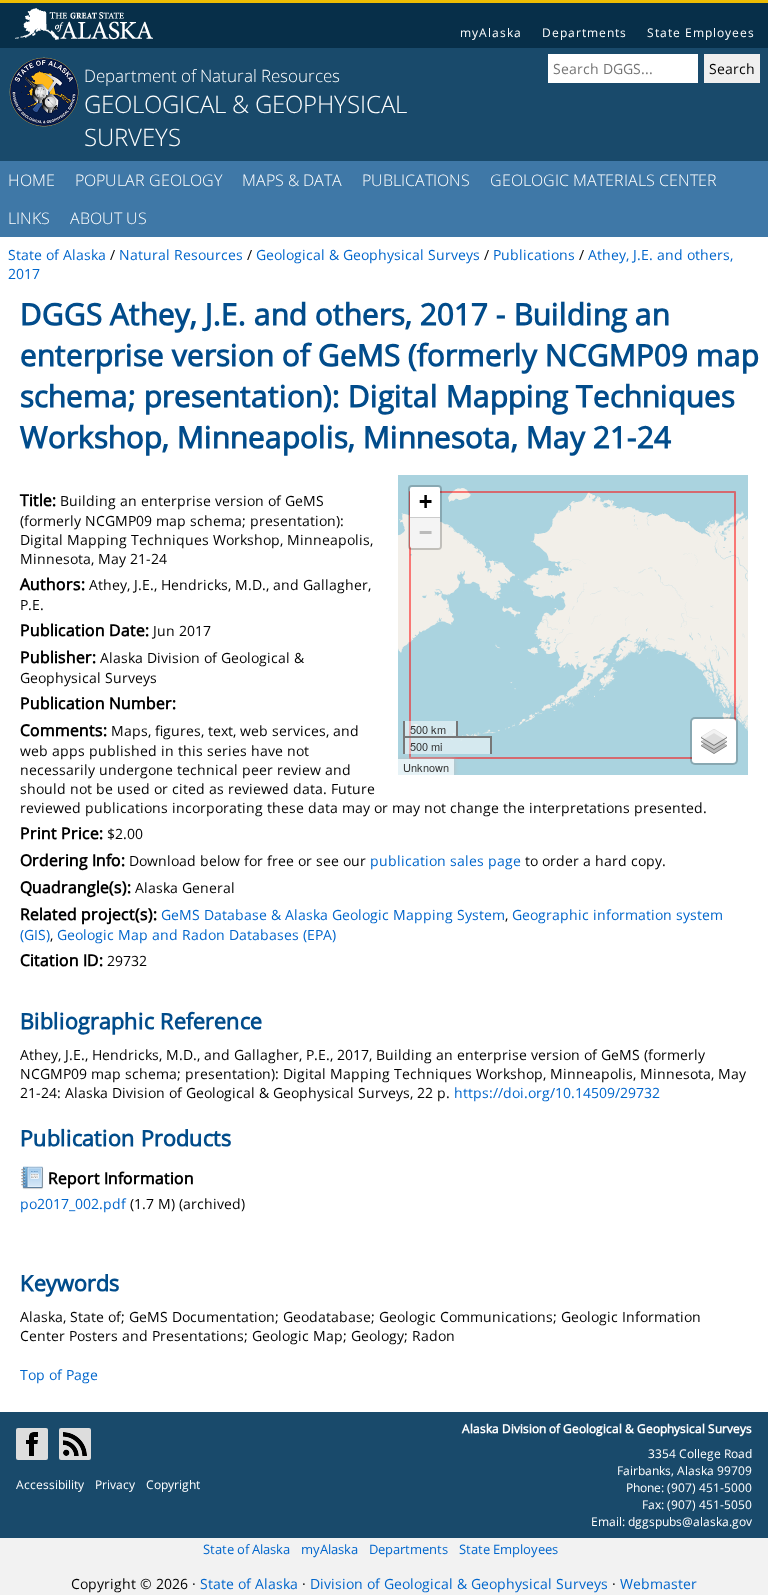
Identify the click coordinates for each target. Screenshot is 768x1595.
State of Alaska (246, 1549)
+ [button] (425, 501)
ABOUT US (108, 218)
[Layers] (714, 741)
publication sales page (445, 860)
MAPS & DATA (292, 180)
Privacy (115, 1484)
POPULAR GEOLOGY (148, 180)
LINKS (29, 218)
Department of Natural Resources (212, 75)
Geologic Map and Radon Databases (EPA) (196, 934)
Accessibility (50, 1484)
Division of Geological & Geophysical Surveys (459, 1583)
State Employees (701, 32)
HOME (31, 180)
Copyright (173, 1484)
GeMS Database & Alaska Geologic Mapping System (333, 914)
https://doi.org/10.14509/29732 (557, 1092)
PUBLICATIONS (416, 180)
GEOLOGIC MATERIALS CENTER (603, 180)
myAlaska (491, 32)
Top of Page (59, 1374)
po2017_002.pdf (73, 1203)
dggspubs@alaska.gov (690, 1521)
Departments (584, 32)
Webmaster (658, 1583)
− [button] (425, 532)
